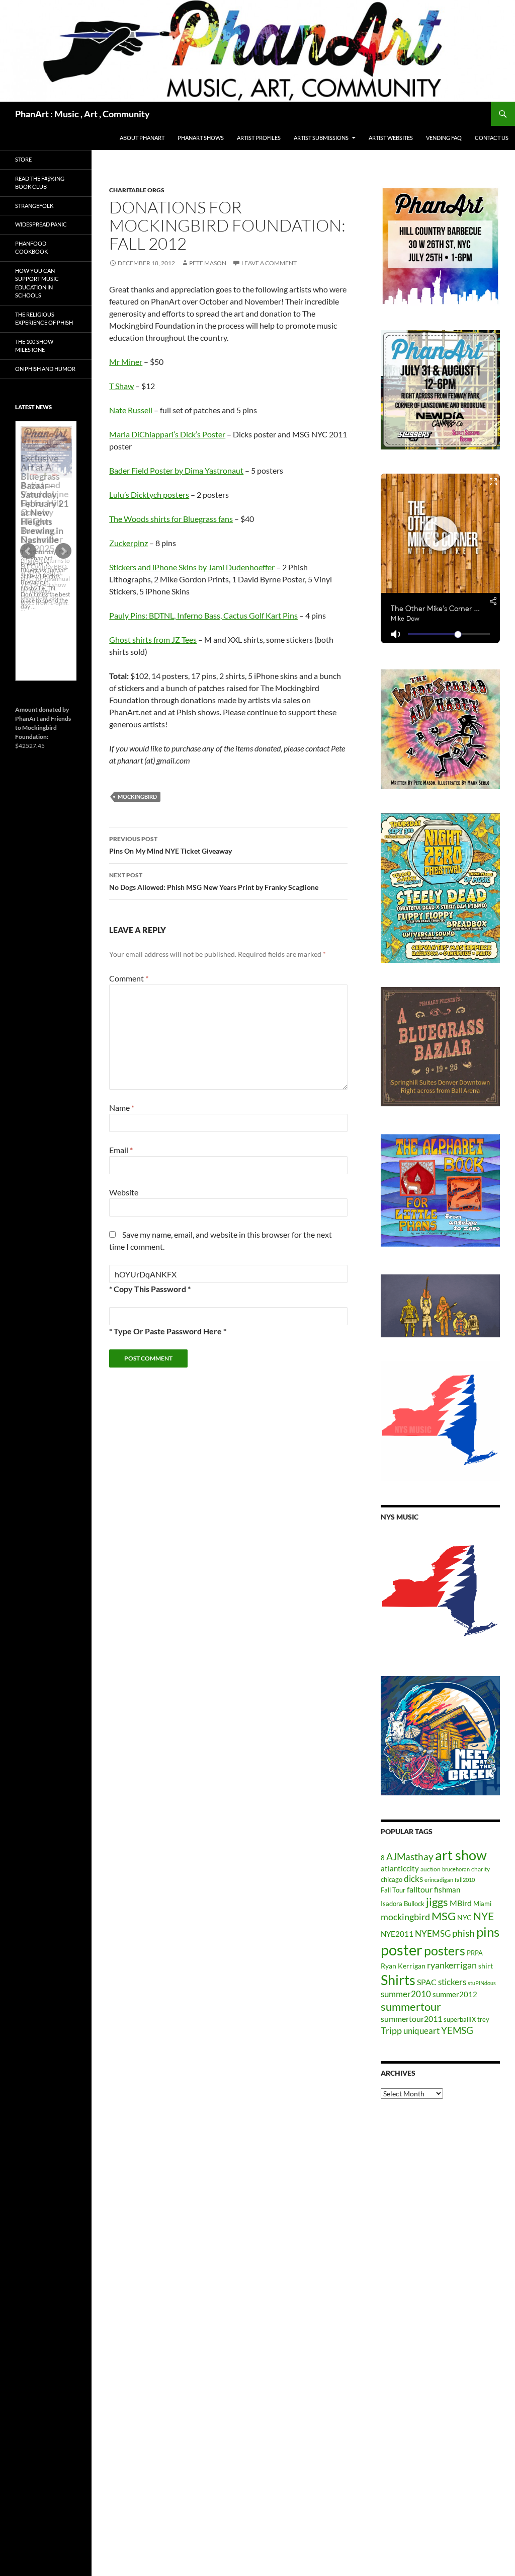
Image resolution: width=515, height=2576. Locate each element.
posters (445, 1950)
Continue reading (46, 612)
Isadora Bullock (403, 1904)
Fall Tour (393, 1890)
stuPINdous (482, 1983)
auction (431, 1869)
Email (121, 1150)
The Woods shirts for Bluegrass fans (171, 519)
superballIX (460, 2019)
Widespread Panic (41, 224)
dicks (413, 1879)
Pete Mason (208, 263)
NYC (464, 1917)
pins (488, 1932)
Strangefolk (34, 206)
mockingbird (137, 797)
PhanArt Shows (201, 138)
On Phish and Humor (45, 369)
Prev (28, 551)
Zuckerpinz (128, 543)
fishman (447, 1889)
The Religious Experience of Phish (44, 319)
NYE (484, 1916)
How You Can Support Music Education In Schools (37, 283)
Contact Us (492, 138)
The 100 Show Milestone (34, 346)
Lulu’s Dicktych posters (149, 495)
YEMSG (457, 2030)
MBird (461, 1903)
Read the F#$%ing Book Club (40, 183)
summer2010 (406, 1994)
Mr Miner (126, 362)
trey (483, 2019)
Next (63, 551)
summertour (411, 2006)
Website (124, 1192)
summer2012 (455, 1994)
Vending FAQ (444, 138)
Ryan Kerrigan (403, 1966)
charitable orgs (137, 190)
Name (122, 1108)
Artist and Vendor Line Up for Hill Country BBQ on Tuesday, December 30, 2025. (45, 516)
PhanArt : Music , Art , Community (82, 114)
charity (481, 1869)
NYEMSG (433, 1934)
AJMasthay (410, 1857)
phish (463, 1933)
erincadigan (439, 1880)
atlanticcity (400, 1868)
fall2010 (465, 1880)
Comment (129, 978)
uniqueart (421, 2031)
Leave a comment (269, 263)
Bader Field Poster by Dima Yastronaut (176, 470)
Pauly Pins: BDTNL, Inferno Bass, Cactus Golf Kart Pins (203, 615)
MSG (444, 1916)
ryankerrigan (452, 1965)
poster (402, 1950)
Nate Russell (131, 410)
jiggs (437, 1902)
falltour (420, 1889)
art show (461, 1855)
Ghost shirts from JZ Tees (153, 639)
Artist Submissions (321, 138)
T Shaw (121, 386)
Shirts (398, 1980)
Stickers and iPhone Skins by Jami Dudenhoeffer (192, 567)
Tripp (391, 2030)
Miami (482, 1904)
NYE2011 (397, 1934)
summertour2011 (411, 2019)
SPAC (427, 1982)
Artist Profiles (259, 138)
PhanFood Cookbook (31, 248)
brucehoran (456, 1869)
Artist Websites (391, 138)
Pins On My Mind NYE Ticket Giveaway (170, 845)
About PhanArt (142, 138)
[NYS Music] (440, 1592)
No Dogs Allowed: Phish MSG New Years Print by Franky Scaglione (214, 881)
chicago (392, 1879)
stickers (452, 1982)
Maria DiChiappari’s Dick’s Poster (167, 434)
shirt (486, 1966)
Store (23, 159)
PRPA (475, 1953)
